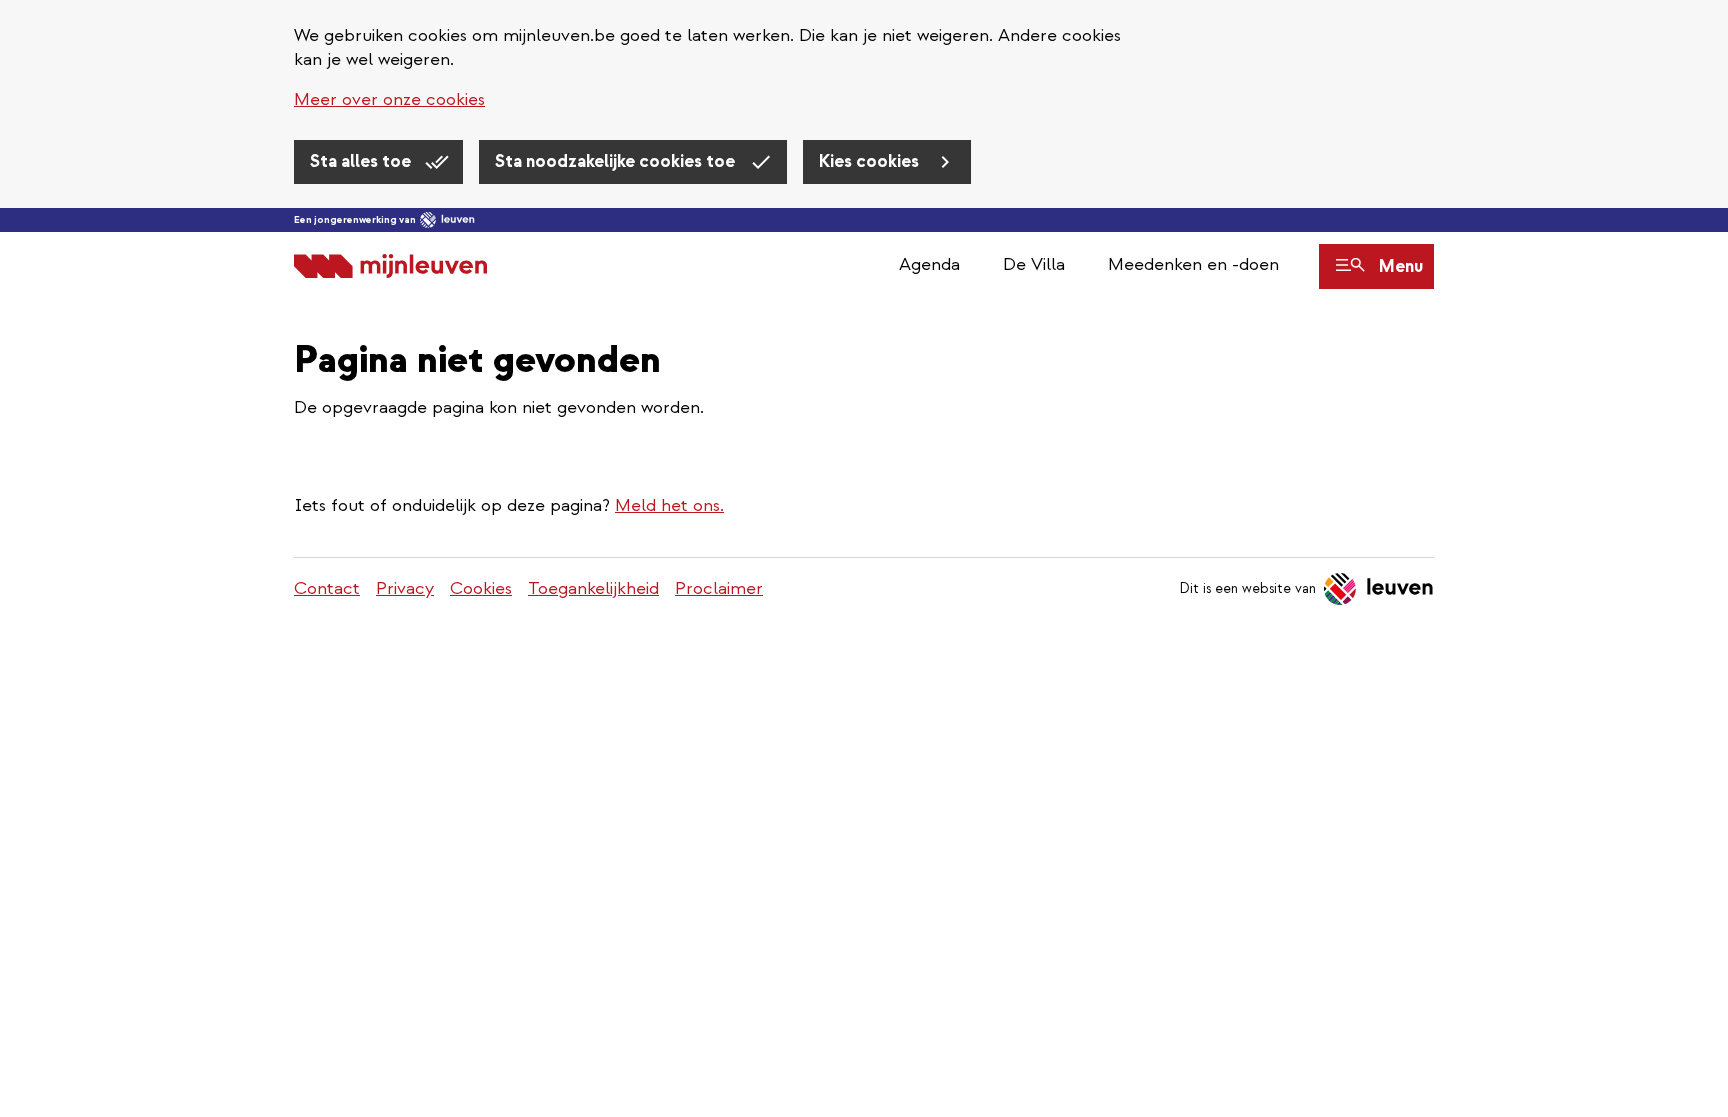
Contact (327, 588)
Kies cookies (871, 161)
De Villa (1034, 264)
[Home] (390, 266)
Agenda (929, 264)
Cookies (481, 588)
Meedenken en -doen (1193, 264)
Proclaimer (719, 588)
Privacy (405, 588)
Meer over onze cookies (389, 99)
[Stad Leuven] (447, 220)
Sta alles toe (362, 161)
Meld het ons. (669, 505)
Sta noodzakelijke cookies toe (617, 161)
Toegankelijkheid (593, 588)
